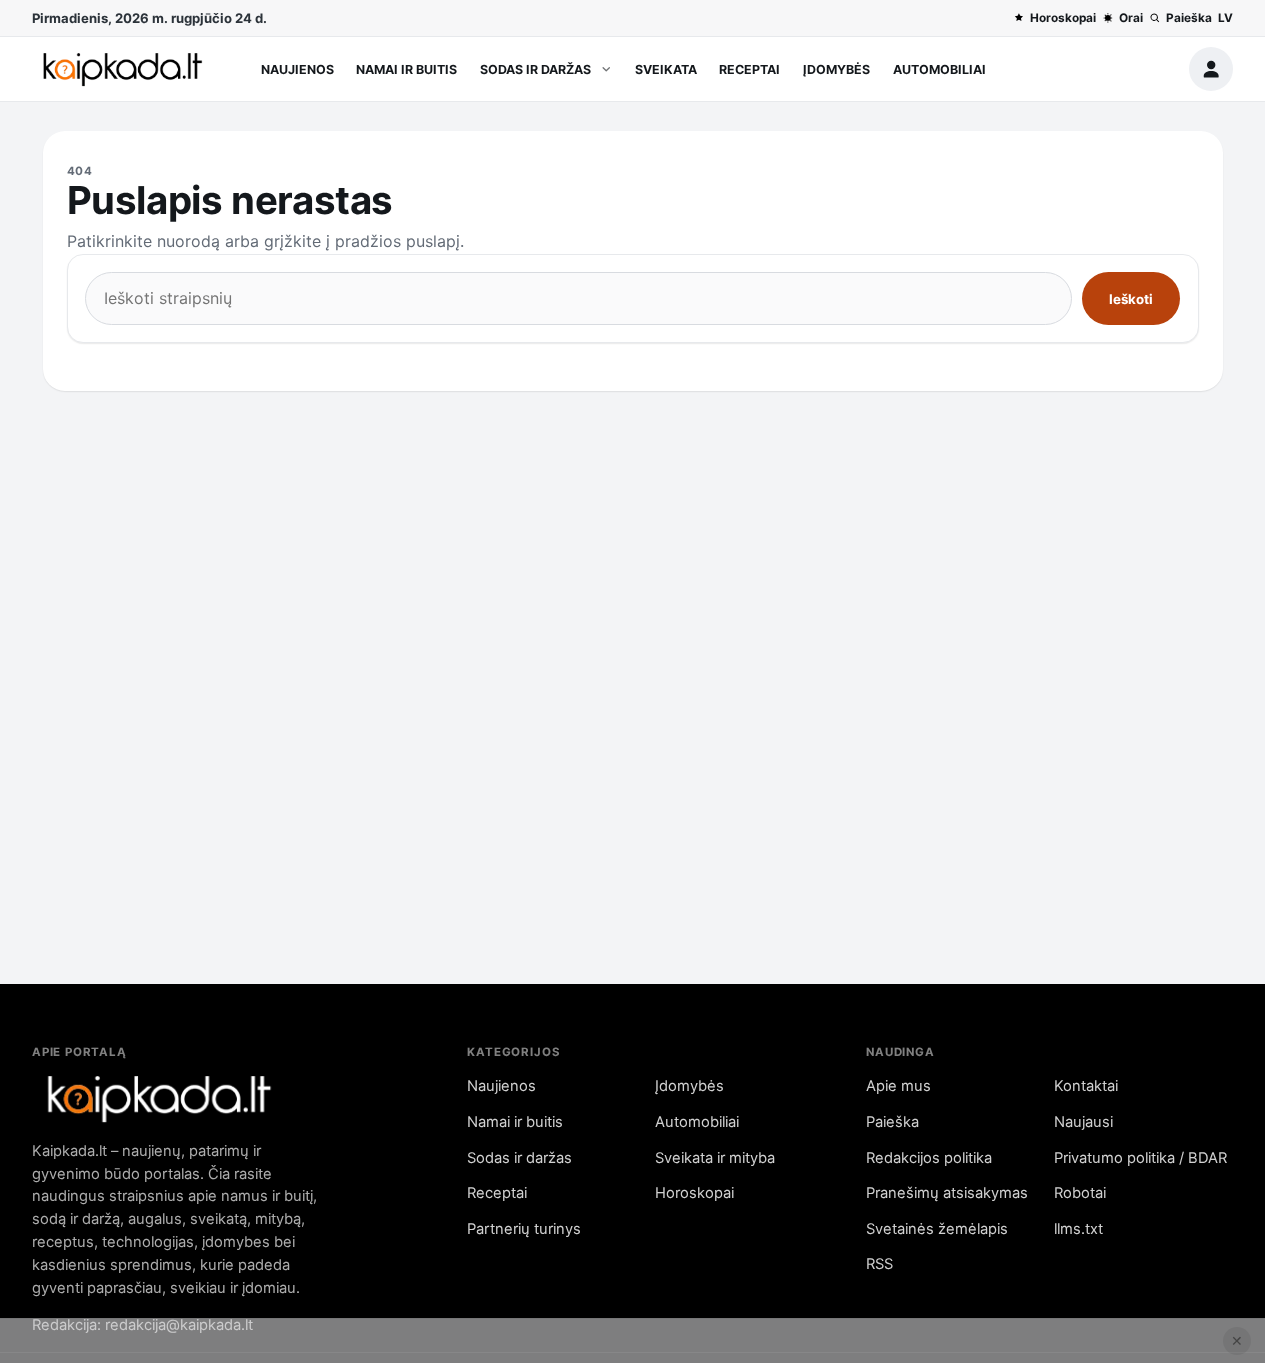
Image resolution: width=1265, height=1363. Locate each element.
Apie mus (898, 1086)
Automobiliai (939, 69)
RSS (879, 1264)
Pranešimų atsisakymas (947, 1193)
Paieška (1189, 18)
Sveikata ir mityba (715, 1158)
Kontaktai (1086, 1086)
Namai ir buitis (406, 69)
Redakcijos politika (929, 1158)
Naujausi (1083, 1122)
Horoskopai (1063, 18)
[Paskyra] (1211, 69)
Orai (1131, 18)
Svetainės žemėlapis (937, 1229)
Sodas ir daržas (535, 69)
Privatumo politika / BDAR (1140, 1158)
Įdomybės (836, 69)
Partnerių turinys (524, 1229)
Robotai (1080, 1193)
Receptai (749, 69)
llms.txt (1078, 1229)
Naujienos (297, 69)
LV (1225, 18)
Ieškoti (1131, 299)
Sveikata (666, 69)
